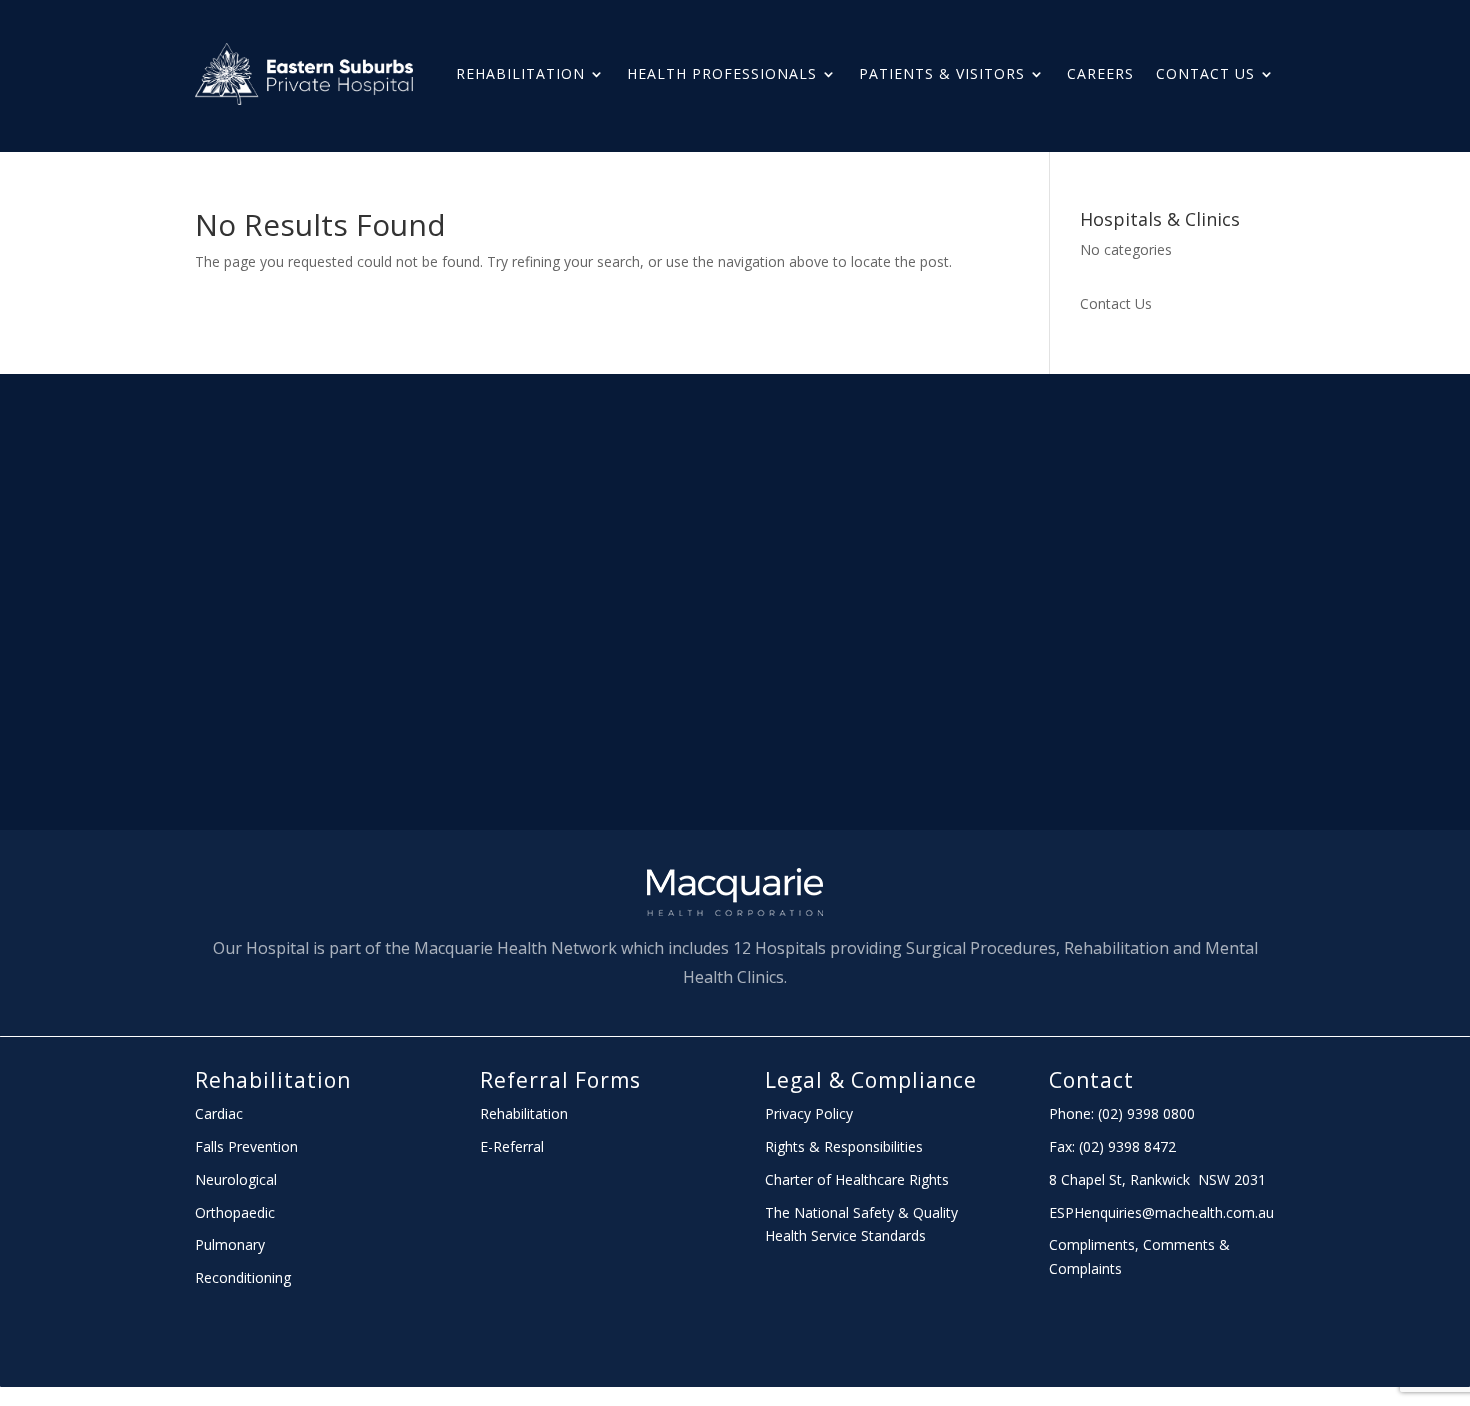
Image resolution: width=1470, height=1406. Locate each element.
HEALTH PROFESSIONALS (722, 73)
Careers (1100, 73)
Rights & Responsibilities (844, 1146)
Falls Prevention (246, 1146)
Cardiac (219, 1113)
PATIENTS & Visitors (942, 73)
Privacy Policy (809, 1113)
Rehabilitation (520, 73)
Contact (1091, 1080)
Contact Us (1205, 73)
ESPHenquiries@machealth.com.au (1161, 1212)
